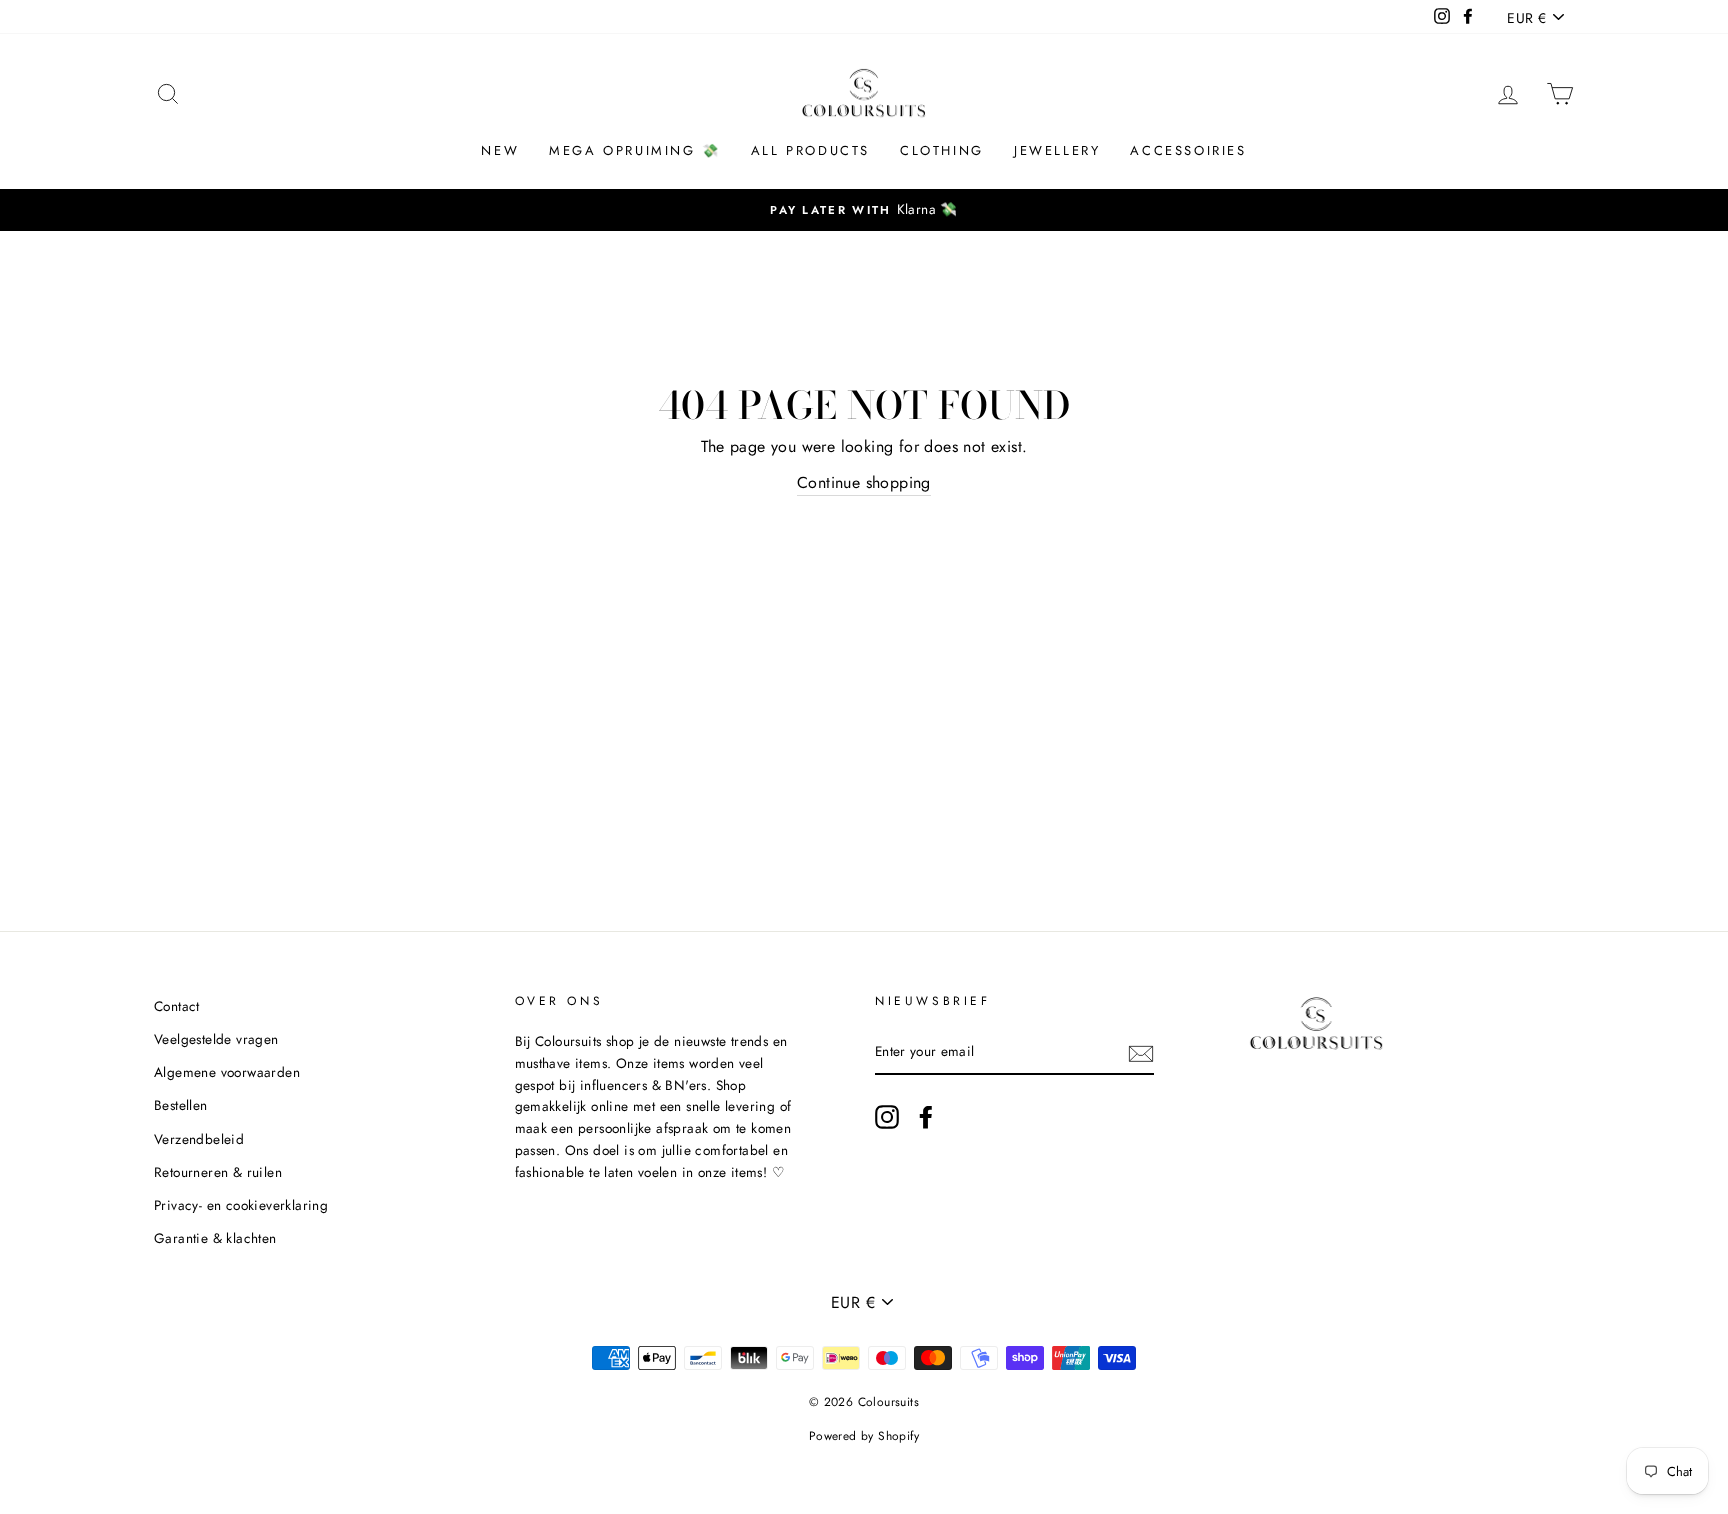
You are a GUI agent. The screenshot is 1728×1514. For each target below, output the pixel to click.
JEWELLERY (1057, 150)
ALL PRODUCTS (810, 150)
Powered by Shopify (864, 1436)
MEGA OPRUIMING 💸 (635, 150)
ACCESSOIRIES (1188, 150)
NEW (500, 150)
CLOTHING (942, 150)
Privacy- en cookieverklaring (241, 1205)
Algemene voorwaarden (227, 1072)
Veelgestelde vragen (216, 1039)
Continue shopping (864, 482)
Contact (177, 1006)
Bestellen (181, 1105)
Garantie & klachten (215, 1238)
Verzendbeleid (199, 1139)
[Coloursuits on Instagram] (887, 1117)
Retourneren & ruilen (218, 1172)
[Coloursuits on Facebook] (926, 1117)
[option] (864, 210)
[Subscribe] (1141, 1053)
